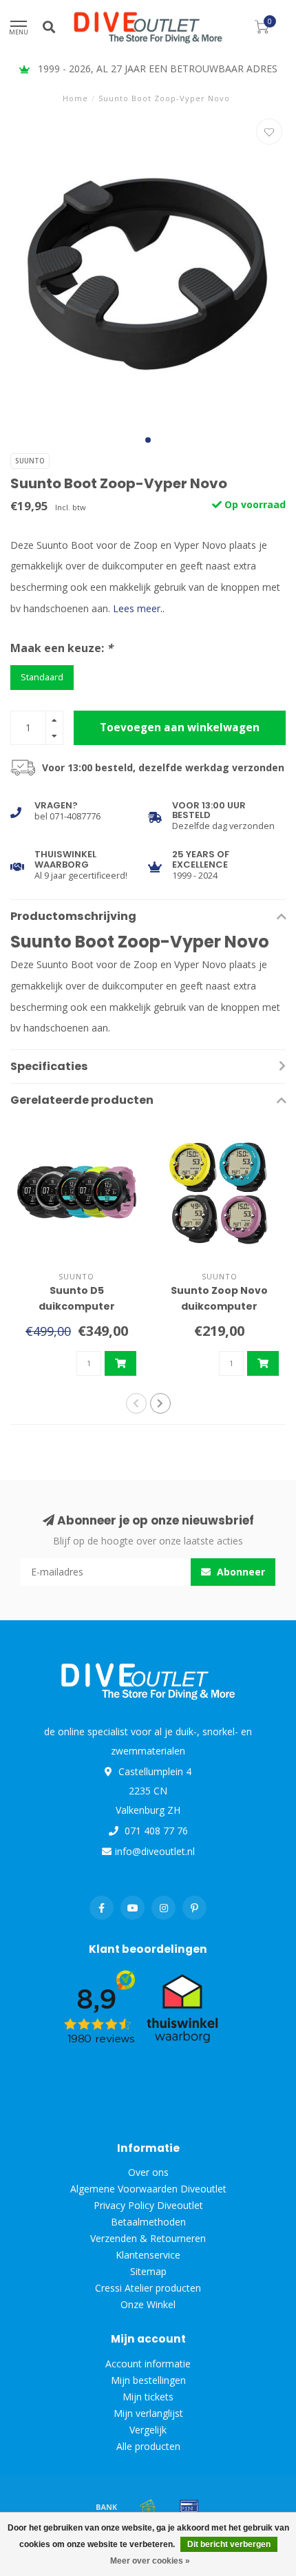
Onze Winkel (148, 2304)
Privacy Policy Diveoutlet (148, 2205)
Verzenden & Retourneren (148, 2238)
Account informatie (148, 2364)
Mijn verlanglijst (148, 2413)
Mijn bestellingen (148, 2380)
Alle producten (148, 2446)
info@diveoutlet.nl (155, 1851)
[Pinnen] (189, 2506)
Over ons (148, 2172)
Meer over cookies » (150, 2561)
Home (75, 98)
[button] (148, 440)
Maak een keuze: (62, 648)
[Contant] (148, 2506)
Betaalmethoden (148, 2222)
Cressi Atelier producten (148, 2288)
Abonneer (240, 1572)
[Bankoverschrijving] (107, 2506)
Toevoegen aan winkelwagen (180, 727)
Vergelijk (148, 2430)
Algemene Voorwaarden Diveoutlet (148, 2189)
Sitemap (148, 2271)
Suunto (30, 461)
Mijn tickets (148, 2397)
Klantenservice (148, 2255)
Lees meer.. (139, 608)
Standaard (42, 677)
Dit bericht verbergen (229, 2544)
